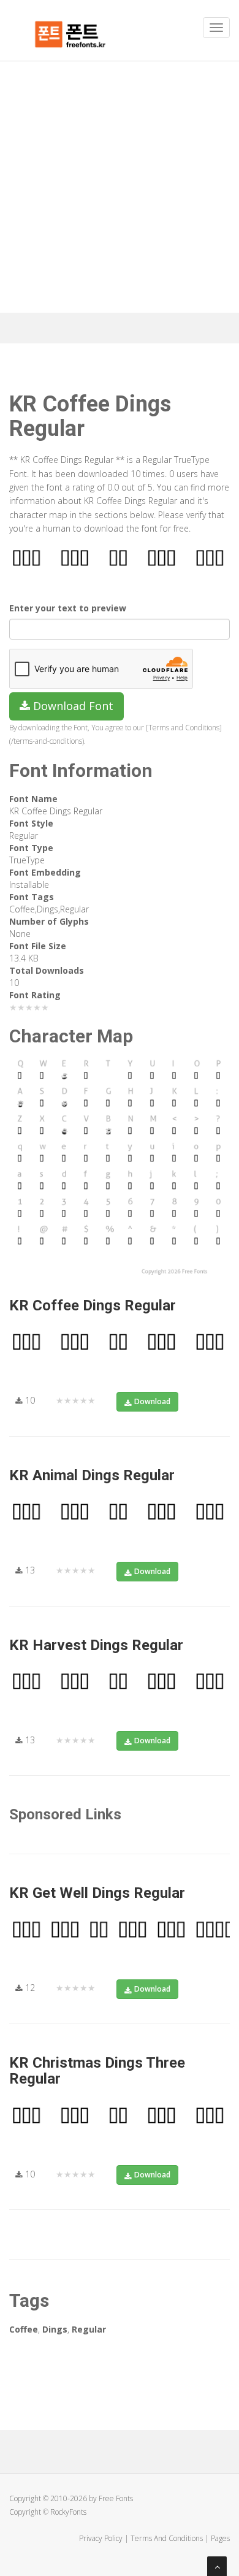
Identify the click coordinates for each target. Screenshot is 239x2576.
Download (152, 1401)
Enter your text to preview (68, 608)
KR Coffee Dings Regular (93, 1305)
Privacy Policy (101, 2538)
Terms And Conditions (167, 2538)
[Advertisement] (120, 187)
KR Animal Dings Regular (92, 1475)
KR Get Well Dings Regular (97, 1893)
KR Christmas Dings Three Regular (97, 2071)
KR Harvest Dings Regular (96, 1645)
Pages (220, 2538)
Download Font (72, 706)
